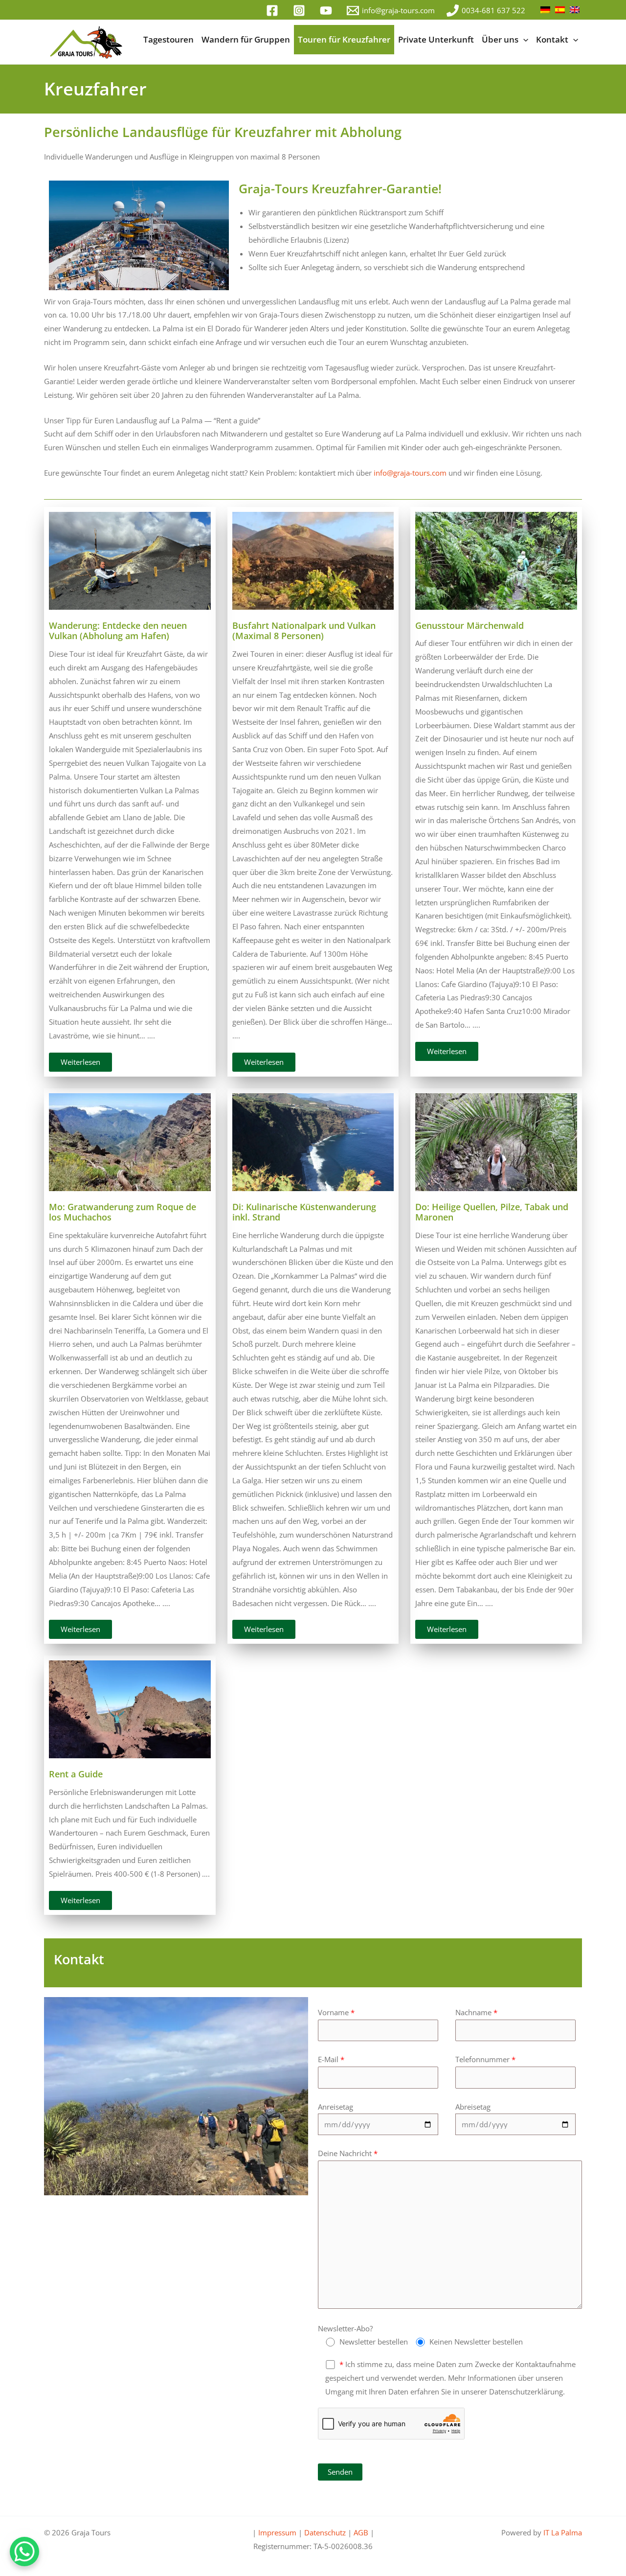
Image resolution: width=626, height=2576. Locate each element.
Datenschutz (325, 2532)
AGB (361, 2532)
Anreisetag (335, 2107)
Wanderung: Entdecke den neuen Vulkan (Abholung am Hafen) (118, 631)
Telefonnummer (485, 2059)
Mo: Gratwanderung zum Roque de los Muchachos (123, 1212)
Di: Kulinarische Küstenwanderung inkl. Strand (304, 1212)
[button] (523, 40)
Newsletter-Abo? (345, 2328)
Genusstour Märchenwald (469, 625)
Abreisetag (473, 2107)
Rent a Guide (76, 1774)
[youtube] (327, 11)
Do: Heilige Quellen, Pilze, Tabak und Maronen (492, 1212)
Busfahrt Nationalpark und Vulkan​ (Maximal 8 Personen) (304, 631)
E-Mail (331, 2059)
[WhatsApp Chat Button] (24, 2552)
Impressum (278, 2532)
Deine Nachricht (348, 2153)
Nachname (476, 2012)
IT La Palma (563, 2532)
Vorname (336, 2012)
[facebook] (274, 11)
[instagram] (301, 11)
